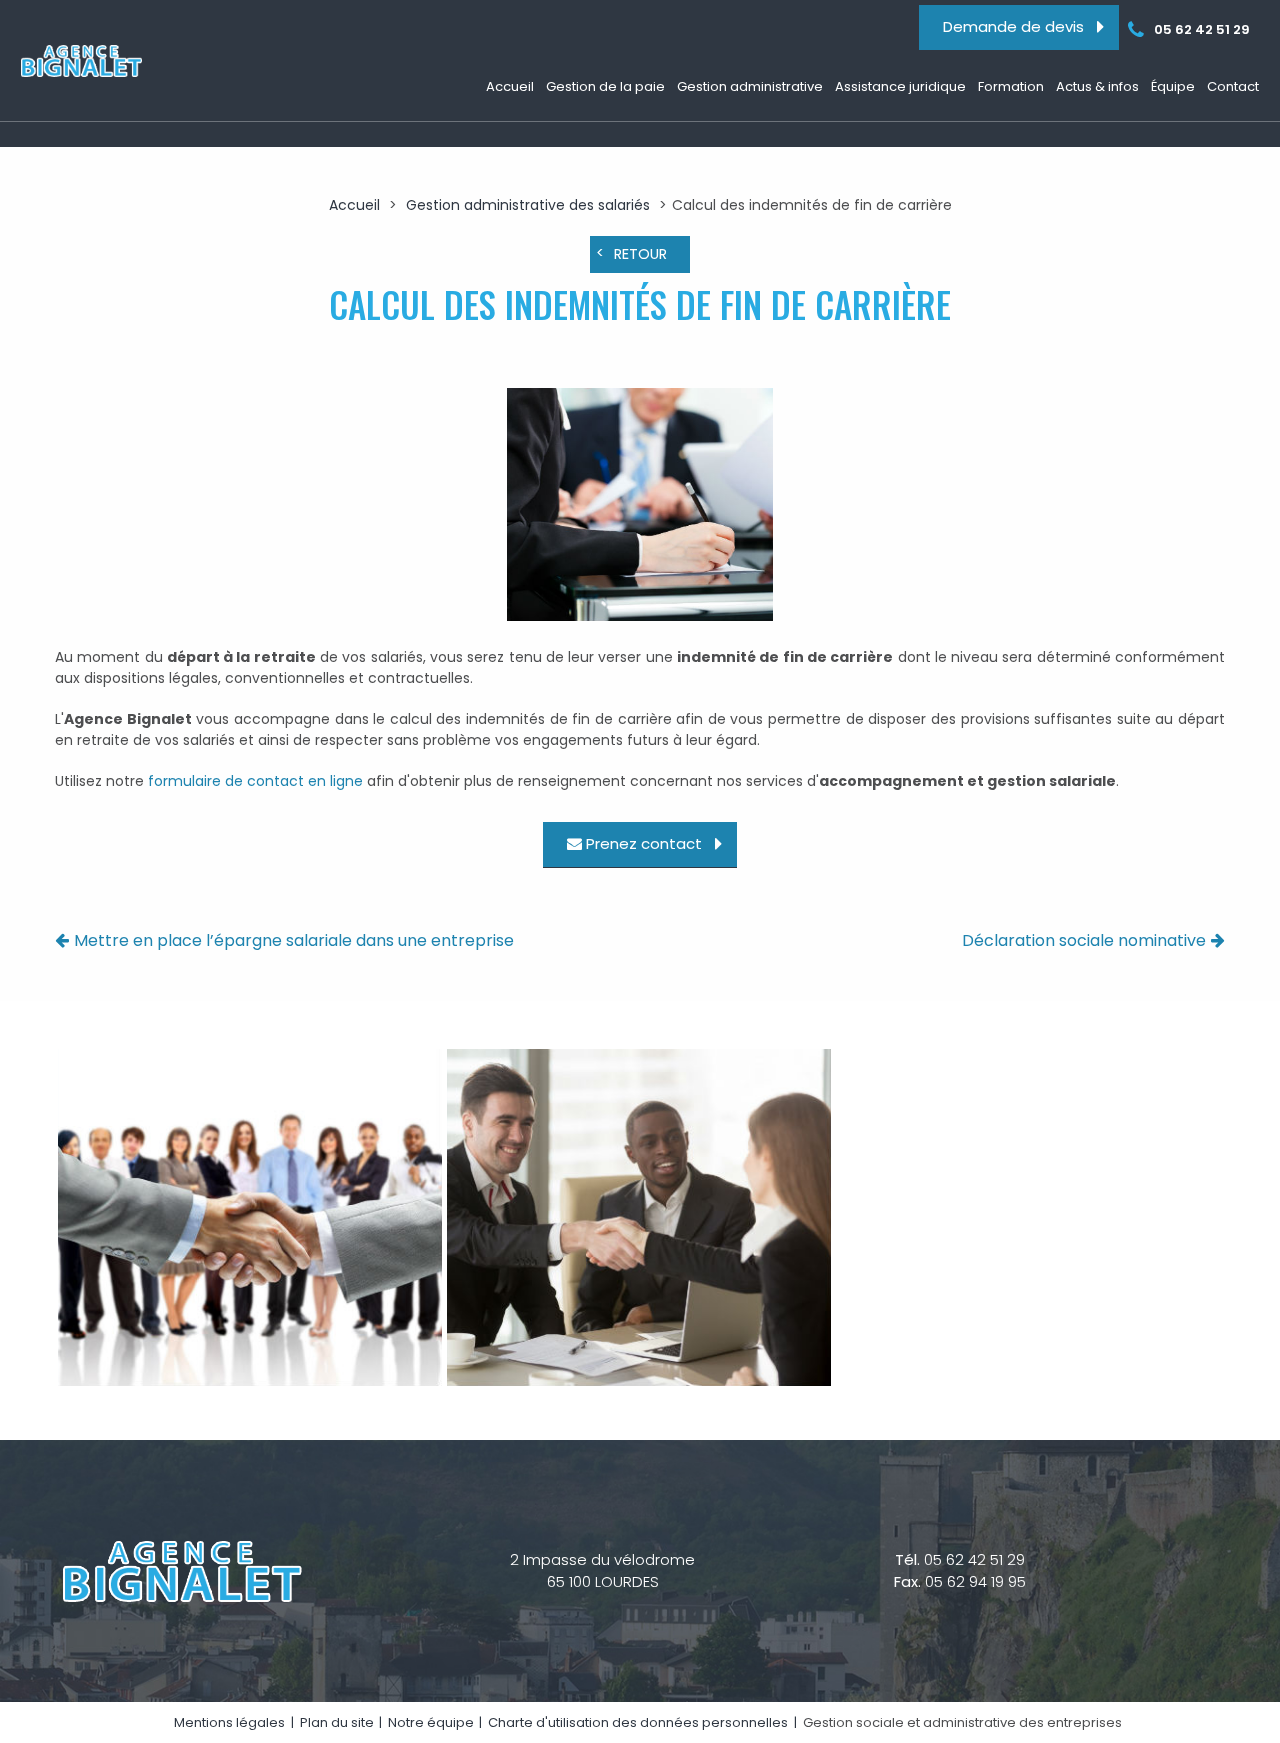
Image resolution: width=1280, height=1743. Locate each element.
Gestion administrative (750, 86)
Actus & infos (1097, 86)
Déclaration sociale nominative (1084, 940)
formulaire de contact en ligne (255, 781)
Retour (640, 254)
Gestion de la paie (605, 86)
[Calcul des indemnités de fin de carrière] (640, 507)
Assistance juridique (900, 86)
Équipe (1173, 86)
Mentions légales (229, 1722)
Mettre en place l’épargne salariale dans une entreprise (294, 940)
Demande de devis (1013, 26)
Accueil (510, 86)
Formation (1011, 86)
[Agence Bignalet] (80, 61)
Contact (1233, 86)
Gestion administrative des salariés (528, 205)
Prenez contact (644, 844)
